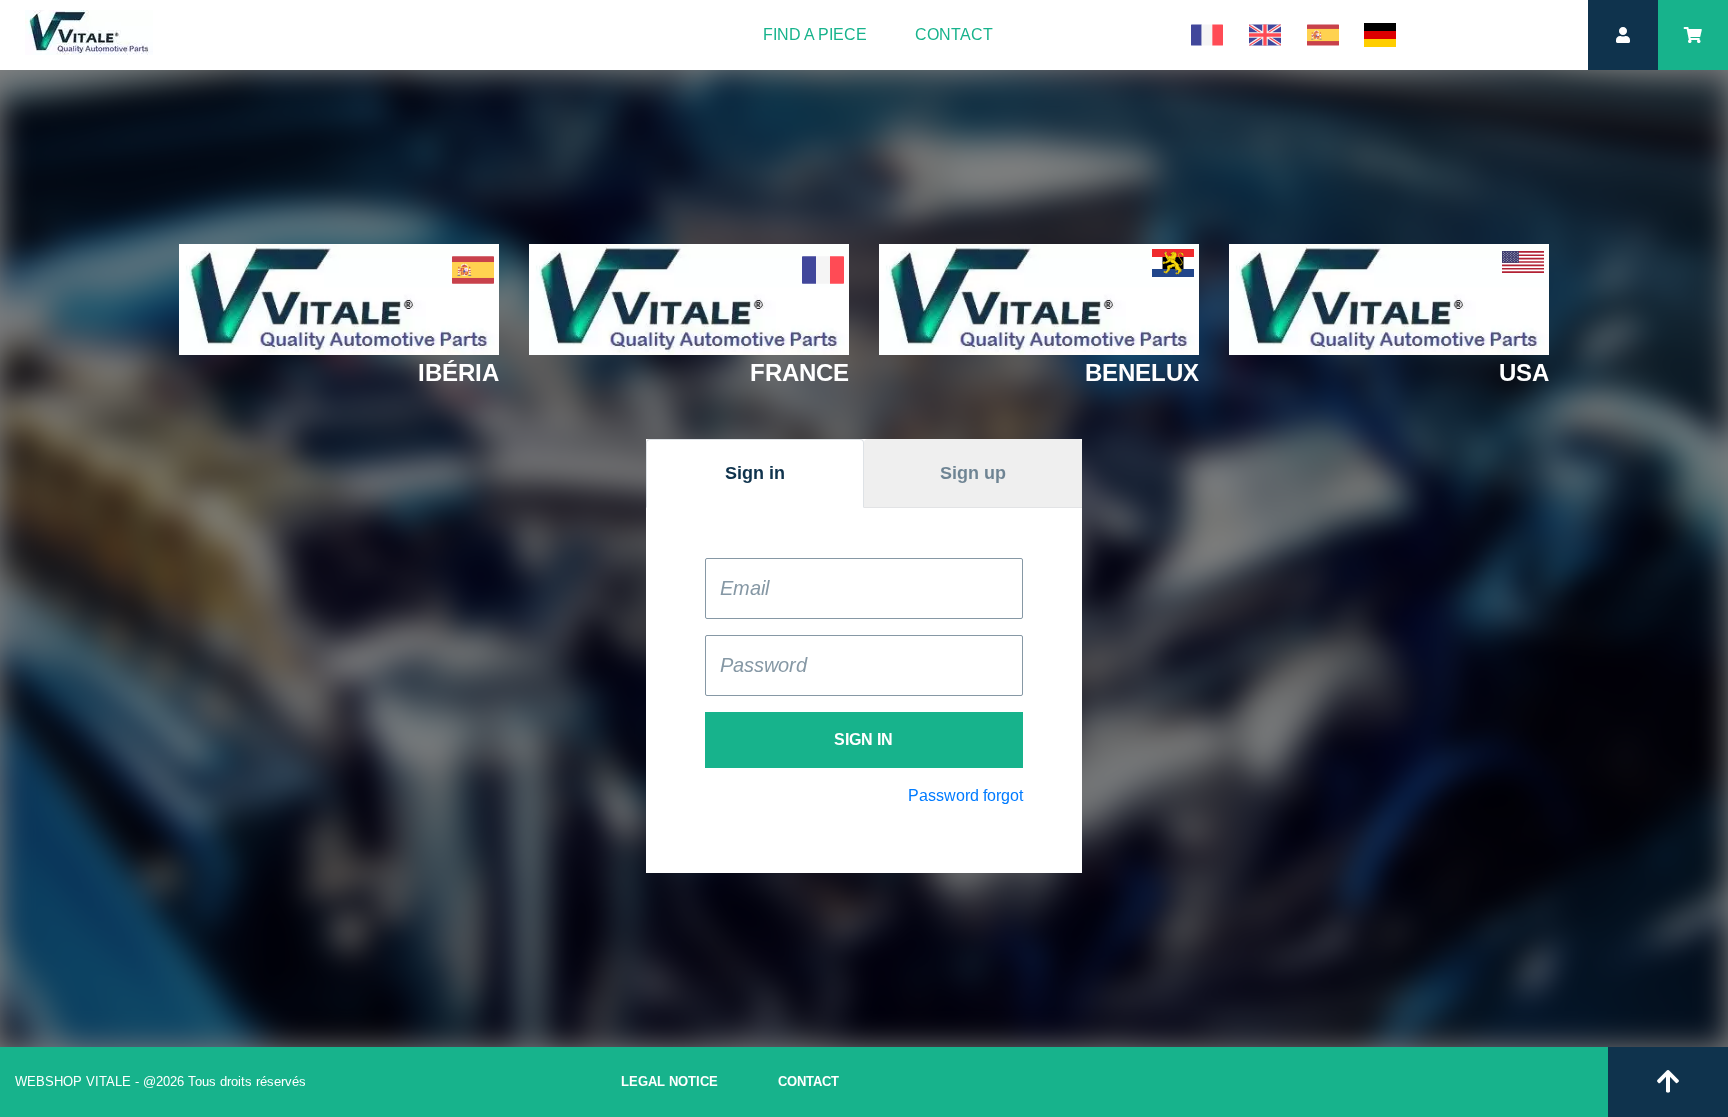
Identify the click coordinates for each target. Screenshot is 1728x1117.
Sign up (973, 473)
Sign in (755, 473)
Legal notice (669, 1081)
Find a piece (815, 34)
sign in (863, 739)
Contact (954, 34)
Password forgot (965, 795)
